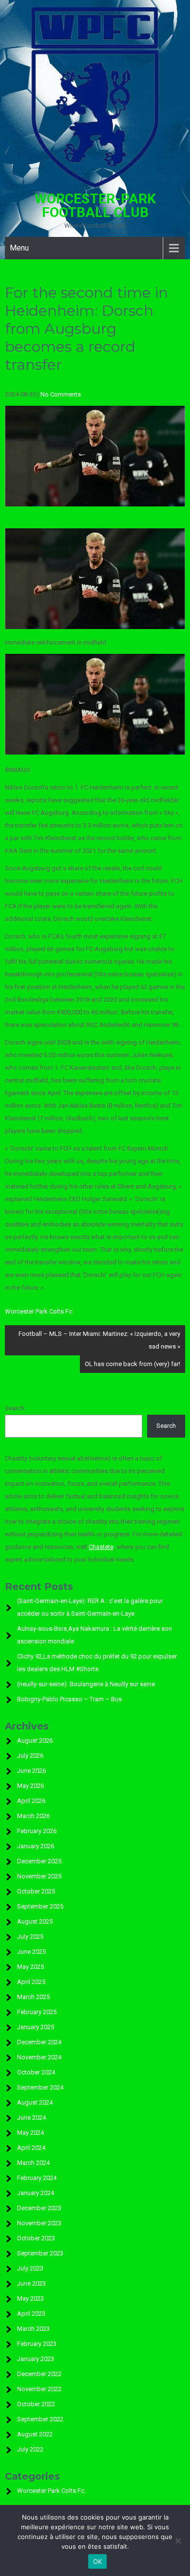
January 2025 (36, 2027)
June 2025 (31, 1952)
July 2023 (30, 2268)
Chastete (101, 1547)
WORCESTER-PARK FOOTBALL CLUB (95, 206)
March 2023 (33, 2329)
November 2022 (39, 2389)
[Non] (178, 2540)
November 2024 (39, 2057)
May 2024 (30, 2133)
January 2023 (36, 2359)
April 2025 (31, 1982)
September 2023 (40, 2253)
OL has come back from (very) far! (133, 1364)
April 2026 (31, 1801)
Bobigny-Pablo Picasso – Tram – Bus (69, 1699)
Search (15, 1408)
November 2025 (39, 1876)
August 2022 (35, 2434)
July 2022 (30, 2449)
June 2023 (31, 2283)
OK (98, 2561)
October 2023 (36, 2238)
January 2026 (36, 1846)
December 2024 (39, 2042)
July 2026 (30, 1756)
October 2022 (36, 2404)
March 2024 (33, 2163)
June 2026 (31, 1771)
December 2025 (39, 1861)
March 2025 (33, 1997)
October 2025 (36, 1891)
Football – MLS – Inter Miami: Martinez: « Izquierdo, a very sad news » (99, 1340)
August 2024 (35, 2102)
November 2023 (39, 2223)
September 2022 (40, 2419)
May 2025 (30, 1967)
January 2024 (36, 2193)
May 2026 (30, 1786)
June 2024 (31, 2117)
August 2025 (35, 1921)
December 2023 (39, 2208)
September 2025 (40, 1906)
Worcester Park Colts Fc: (39, 1311)
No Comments (61, 394)
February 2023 (37, 2344)
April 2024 (31, 2148)
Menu (19, 248)
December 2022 (39, 2374)
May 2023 (30, 2298)
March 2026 (33, 1816)
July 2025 (30, 1937)
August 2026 (35, 1740)
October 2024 (36, 2072)
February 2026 (37, 1831)
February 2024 (37, 2178)
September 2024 (40, 2087)
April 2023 (31, 2314)
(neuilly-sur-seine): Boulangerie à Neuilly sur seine (86, 1684)
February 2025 (37, 2012)
